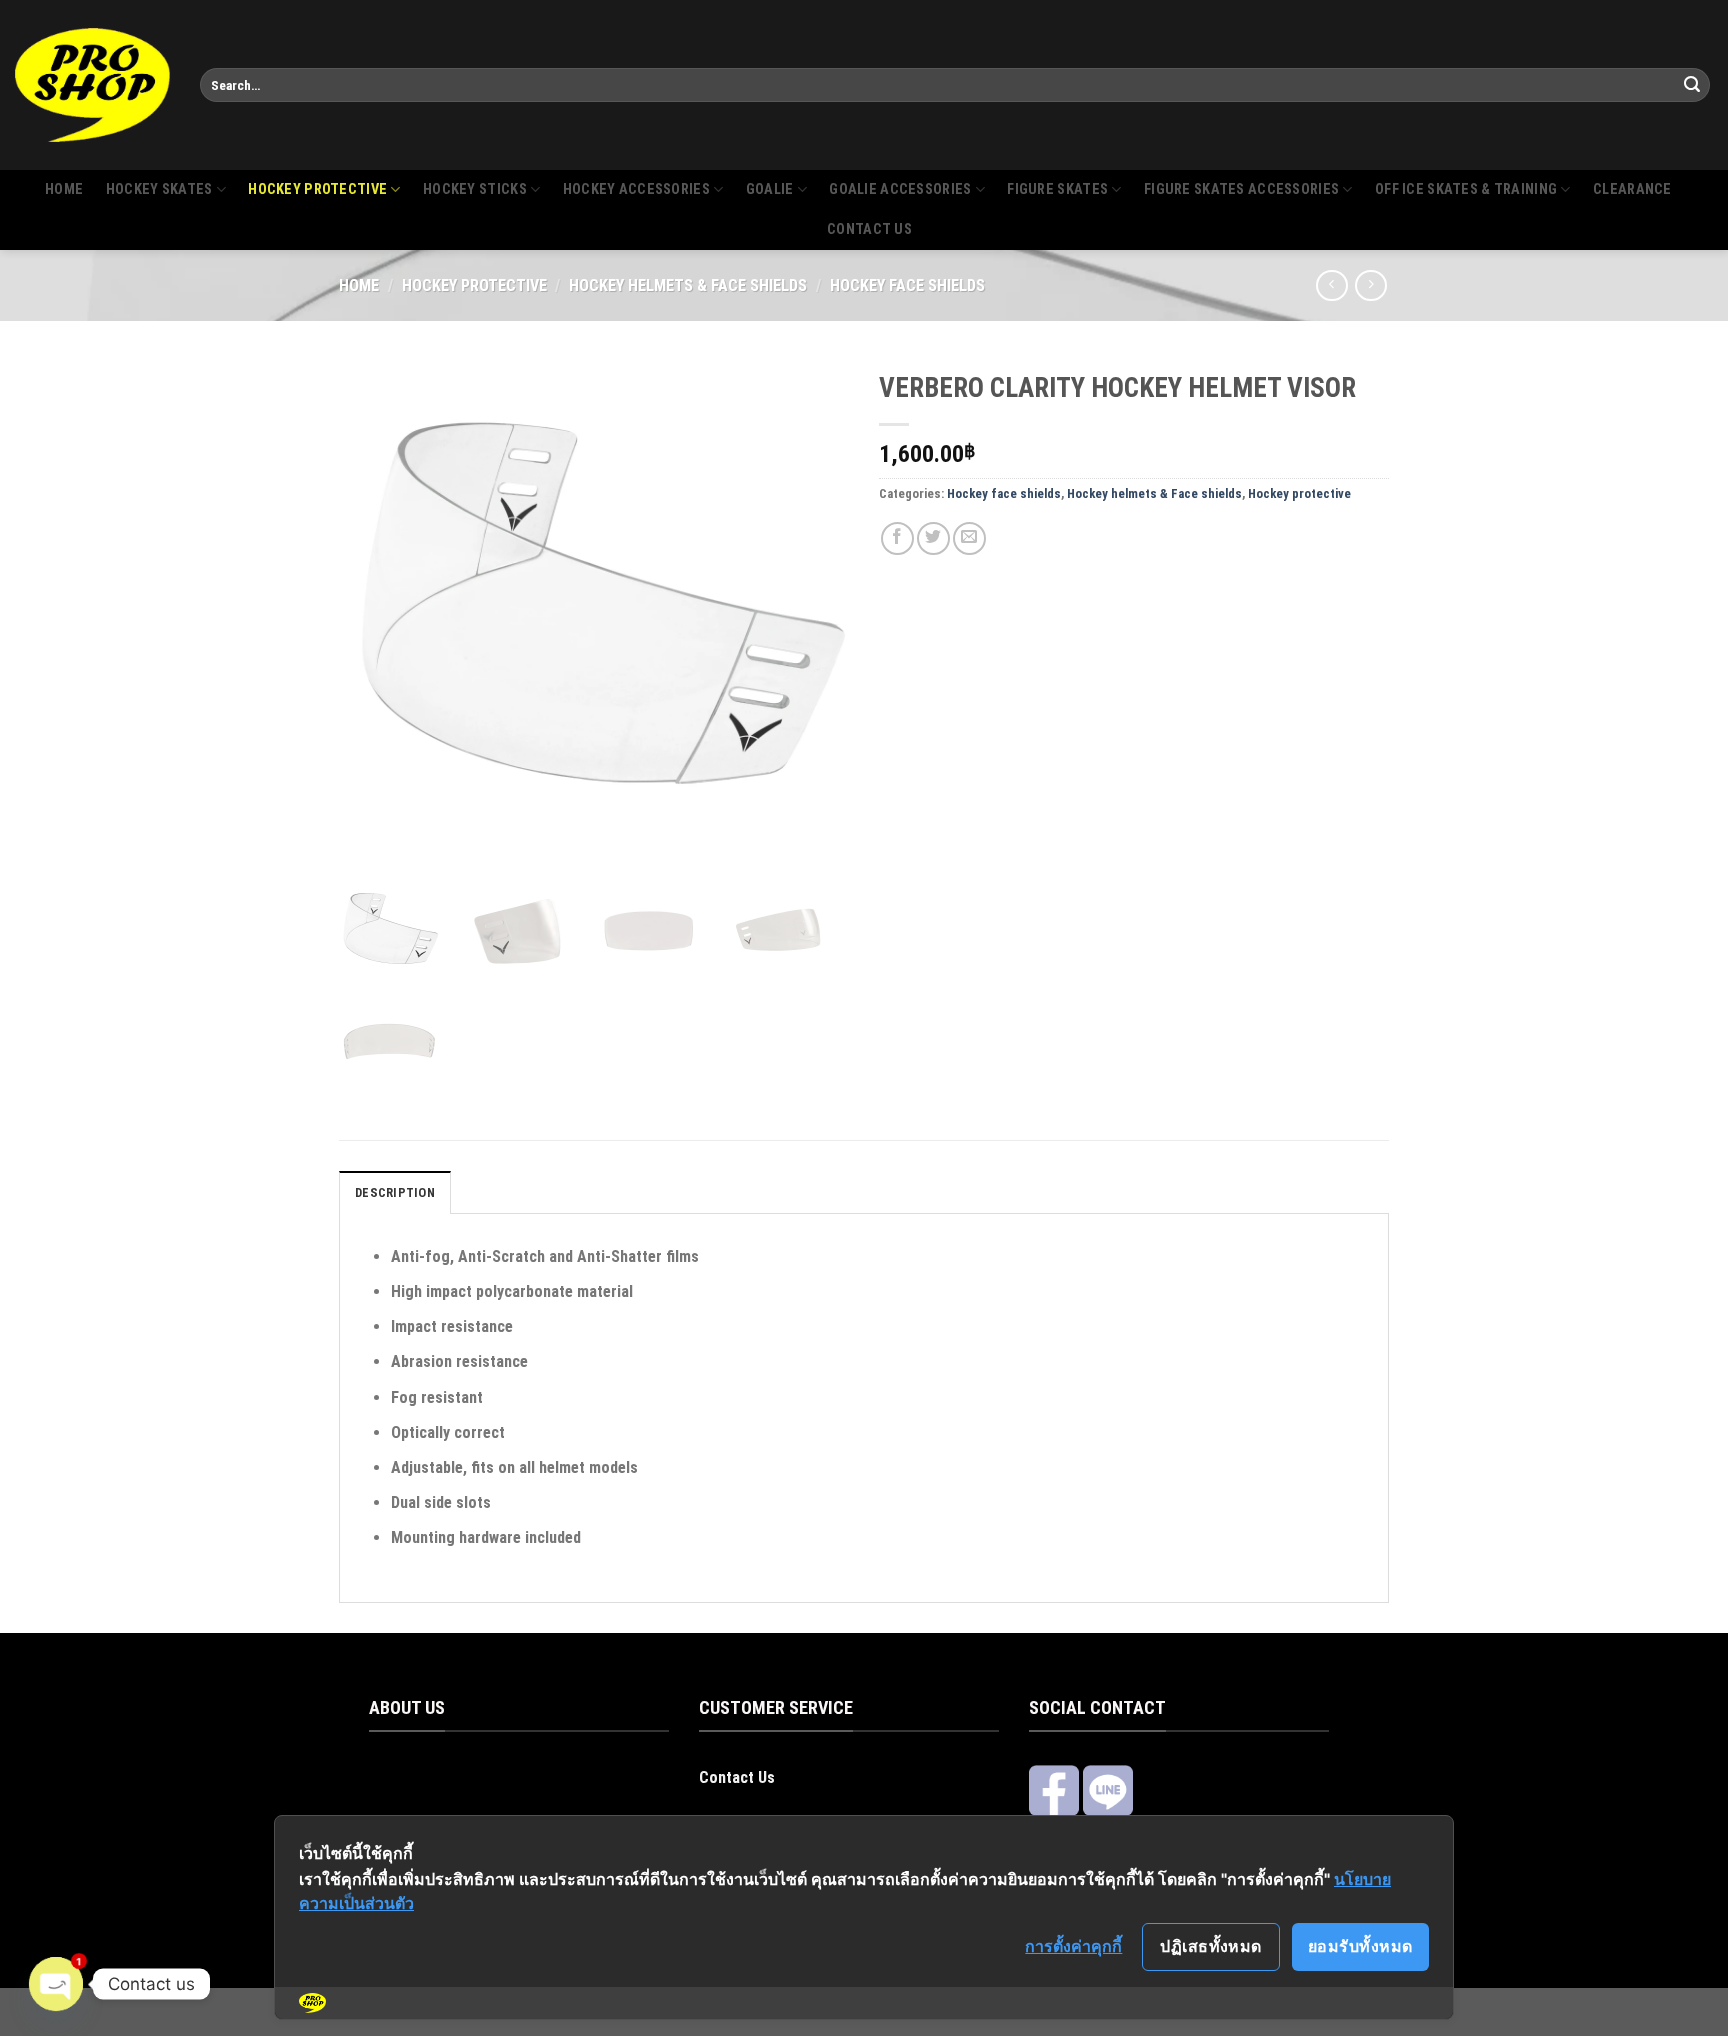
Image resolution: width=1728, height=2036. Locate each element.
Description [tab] (395, 1192)
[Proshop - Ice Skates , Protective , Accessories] (92, 85)
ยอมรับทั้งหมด (1360, 1946)
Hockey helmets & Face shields (688, 285)
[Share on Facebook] (897, 538)
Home (64, 189)
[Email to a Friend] (969, 538)
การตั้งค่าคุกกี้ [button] (1073, 1946)
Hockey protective (317, 189)
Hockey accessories (636, 189)
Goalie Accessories (900, 189)
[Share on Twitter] (933, 538)
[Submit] (1692, 85)
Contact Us (737, 1777)
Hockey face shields (907, 285)
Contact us (869, 229)
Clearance (1632, 189)
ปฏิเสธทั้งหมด (1211, 1946)
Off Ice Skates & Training (1466, 189)
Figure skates (1057, 189)
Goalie (770, 189)
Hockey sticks (475, 189)
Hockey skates (159, 189)
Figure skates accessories (1241, 189)
